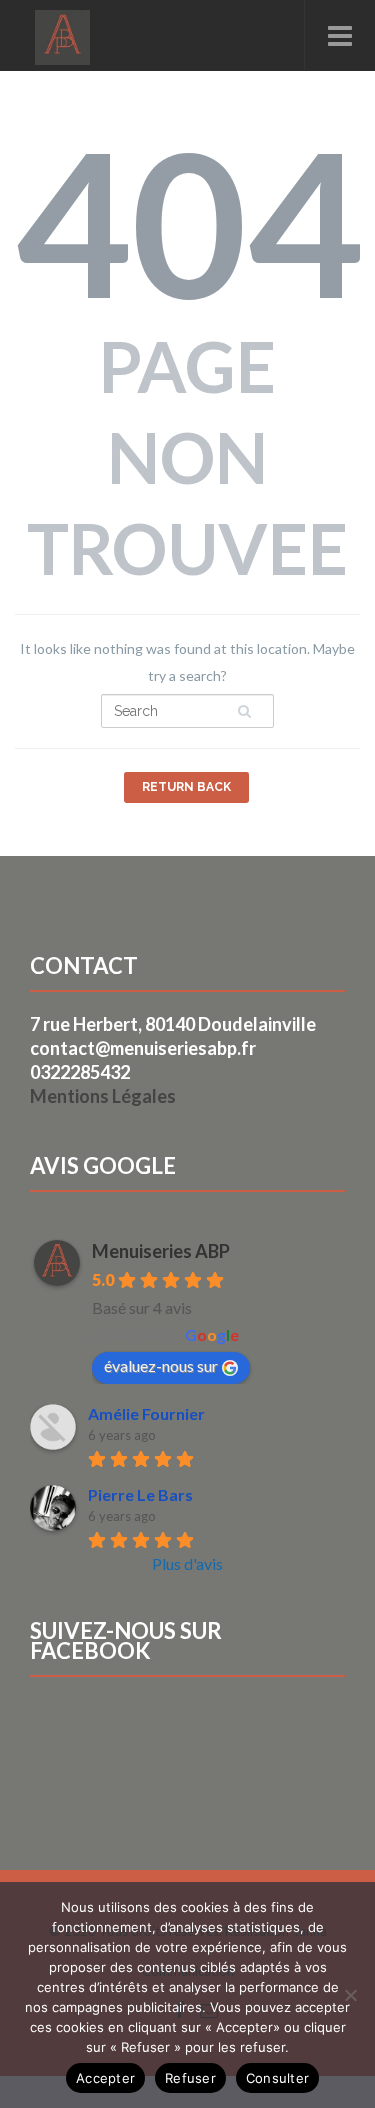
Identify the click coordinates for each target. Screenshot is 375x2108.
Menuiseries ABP (161, 1251)
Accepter (105, 2078)
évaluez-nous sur (161, 1365)
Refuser (190, 2078)
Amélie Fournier (146, 1413)
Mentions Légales (103, 1096)
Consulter (277, 2078)
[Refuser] (350, 1995)
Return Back (186, 787)
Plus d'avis (187, 1563)
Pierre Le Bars (140, 1494)
